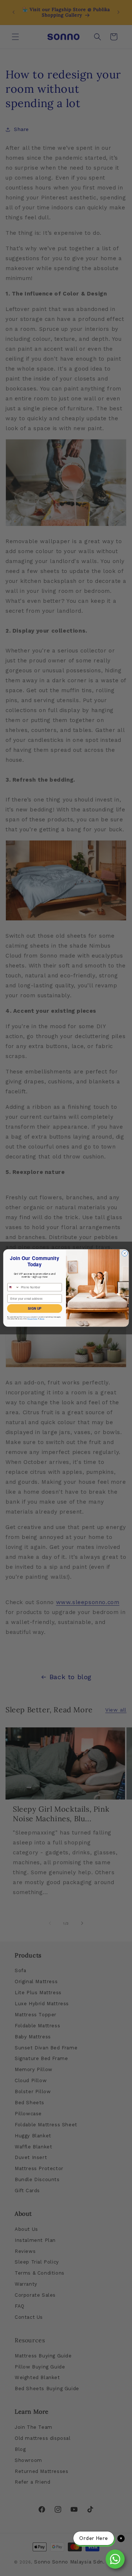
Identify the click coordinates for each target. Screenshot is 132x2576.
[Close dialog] (124, 1253)
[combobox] (14, 1287)
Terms (42, 1319)
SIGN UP (34, 1308)
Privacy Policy (33, 1319)
